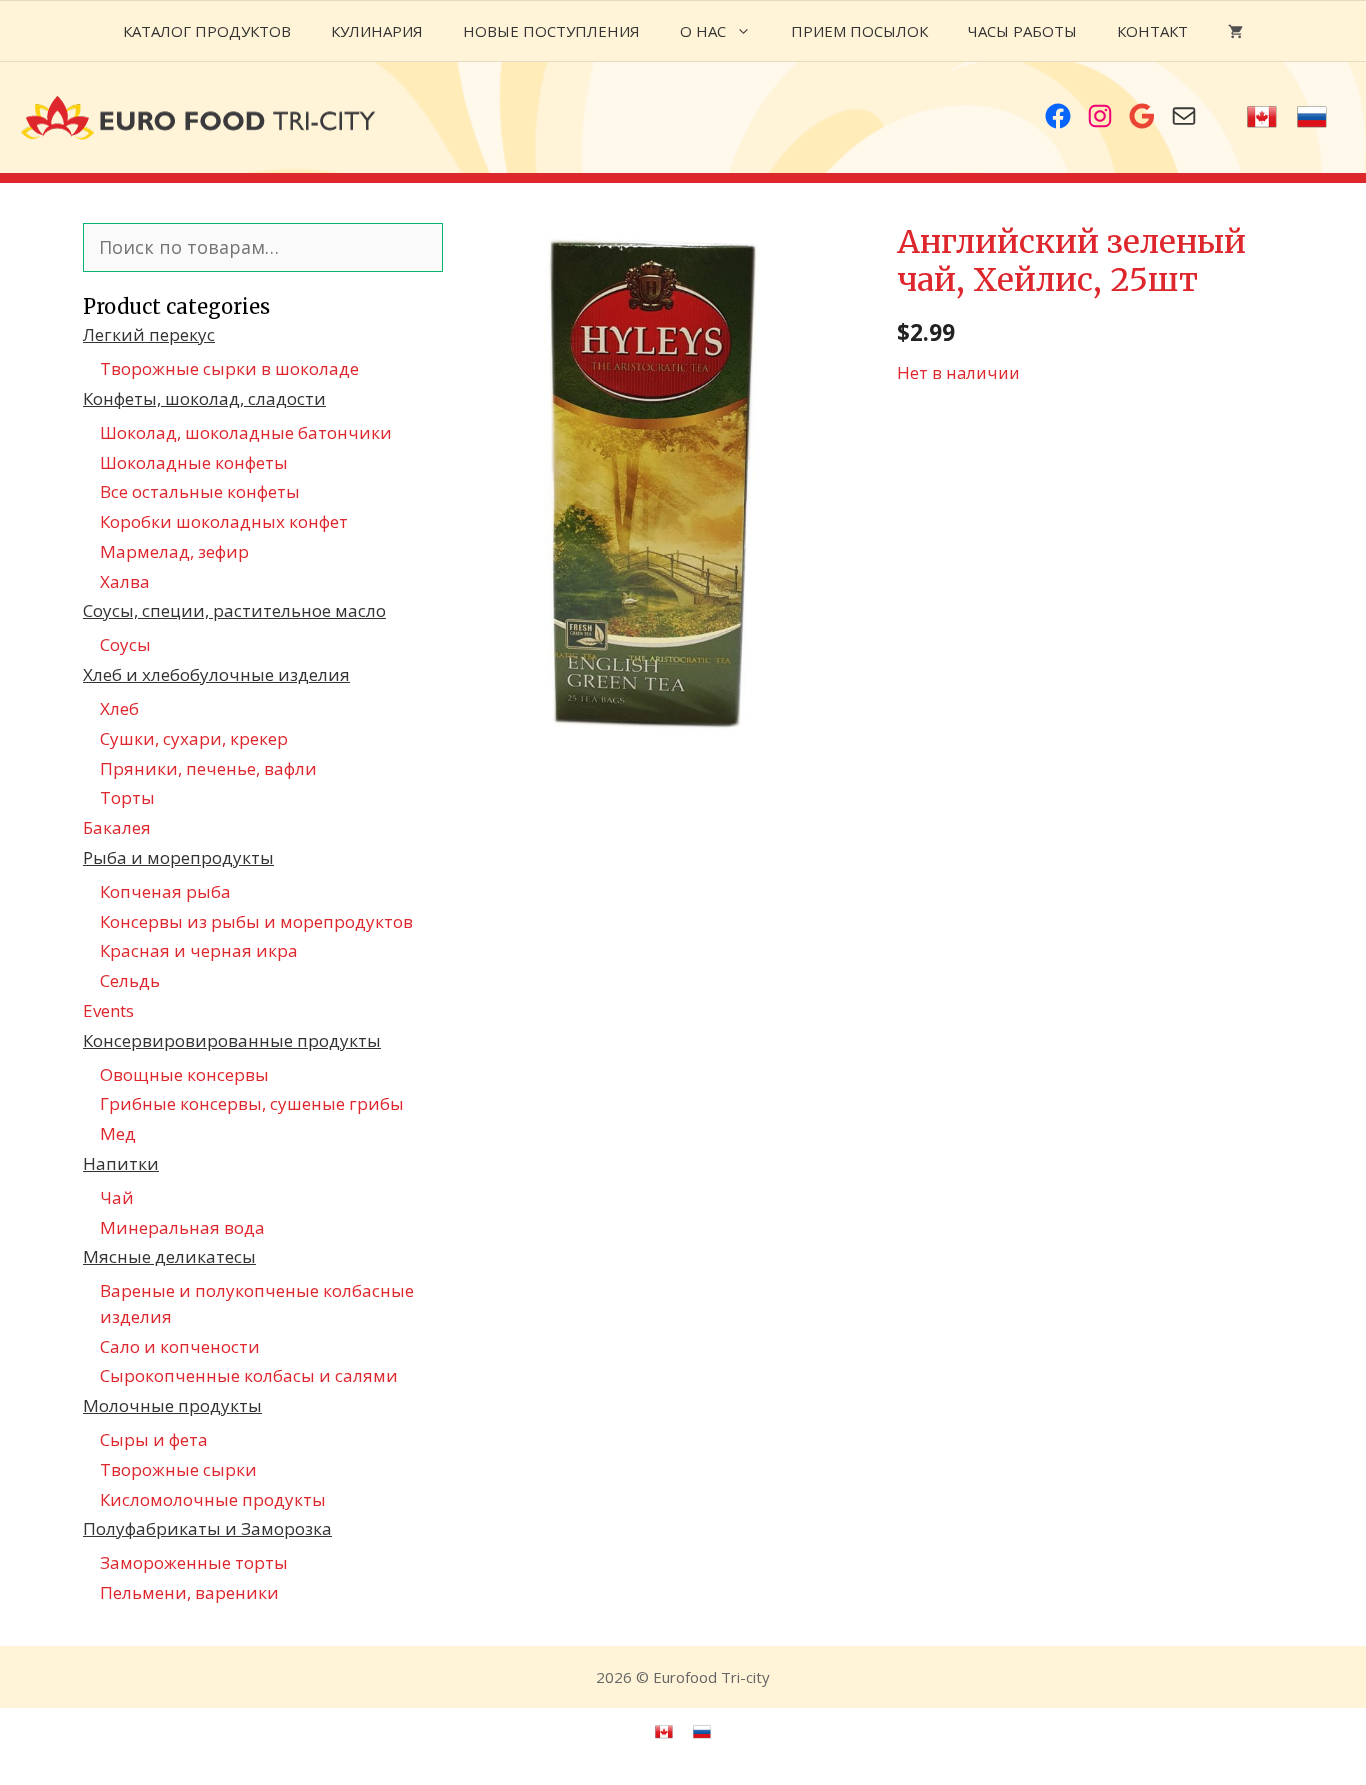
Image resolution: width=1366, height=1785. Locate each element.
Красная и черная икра (199, 950)
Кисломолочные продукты (213, 1499)
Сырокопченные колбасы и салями (249, 1375)
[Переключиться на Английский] (1262, 117)
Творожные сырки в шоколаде (229, 368)
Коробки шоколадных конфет (224, 521)
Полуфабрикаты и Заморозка (207, 1528)
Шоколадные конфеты (194, 462)
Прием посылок (859, 31)
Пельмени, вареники (189, 1592)
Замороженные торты (194, 1562)
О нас (703, 31)
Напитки (121, 1163)
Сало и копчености (180, 1346)
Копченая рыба (165, 891)
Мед (118, 1133)
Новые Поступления (551, 31)
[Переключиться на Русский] (1312, 117)
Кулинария (377, 31)
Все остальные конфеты (200, 491)
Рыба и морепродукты (178, 857)
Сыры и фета (154, 1439)
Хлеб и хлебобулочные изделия (216, 674)
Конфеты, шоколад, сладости (204, 398)
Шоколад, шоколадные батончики (246, 432)
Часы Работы (1022, 31)
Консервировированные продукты (232, 1040)
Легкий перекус (149, 334)
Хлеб (119, 708)
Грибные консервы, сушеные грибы (252, 1103)
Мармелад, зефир (174, 551)
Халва (125, 581)
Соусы (125, 644)
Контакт (1152, 31)
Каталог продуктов (207, 31)
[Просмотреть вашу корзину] (1235, 31)
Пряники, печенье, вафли (208, 768)
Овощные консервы (184, 1074)
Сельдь (130, 980)
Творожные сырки (178, 1469)
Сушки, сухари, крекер (194, 738)
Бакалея (117, 827)
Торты (127, 797)
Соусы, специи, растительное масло (234, 610)
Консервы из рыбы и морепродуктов (256, 921)
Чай (117, 1197)
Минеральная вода (182, 1227)
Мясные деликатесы (169, 1256)
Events (108, 1010)
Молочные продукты (172, 1405)
